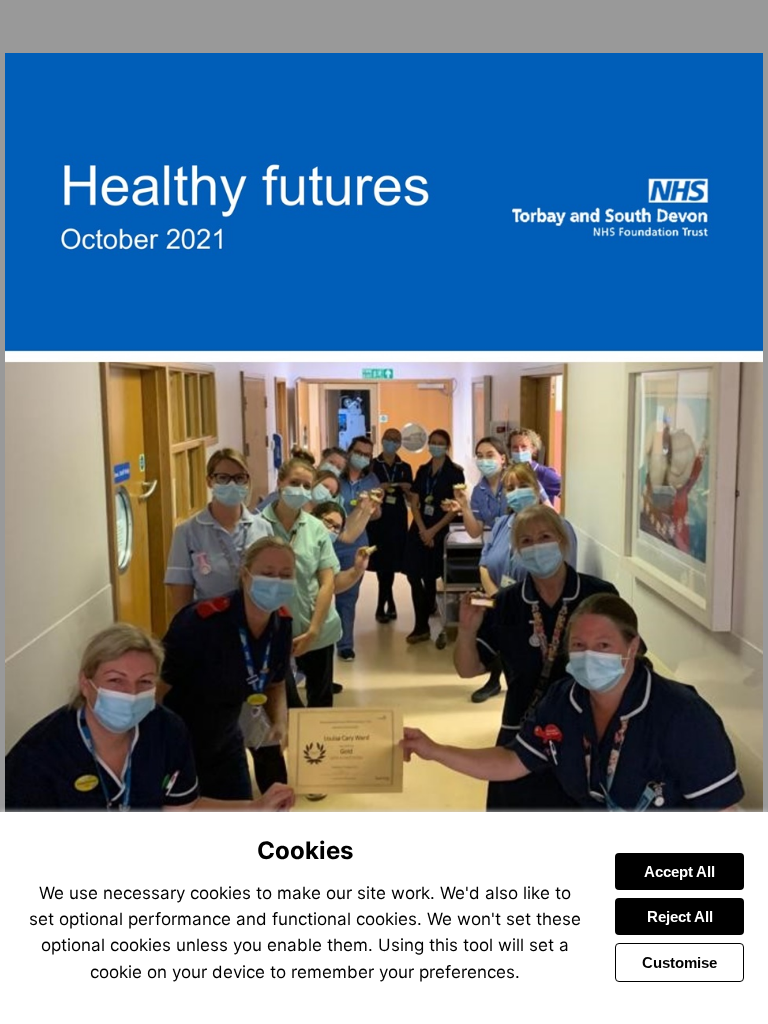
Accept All (679, 871)
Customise (679, 962)
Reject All (680, 916)
